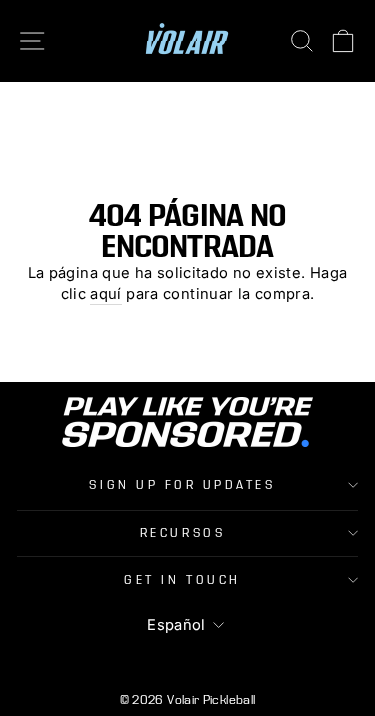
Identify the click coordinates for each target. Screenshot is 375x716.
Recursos (182, 533)
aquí (105, 294)
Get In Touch (182, 580)
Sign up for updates (182, 485)
